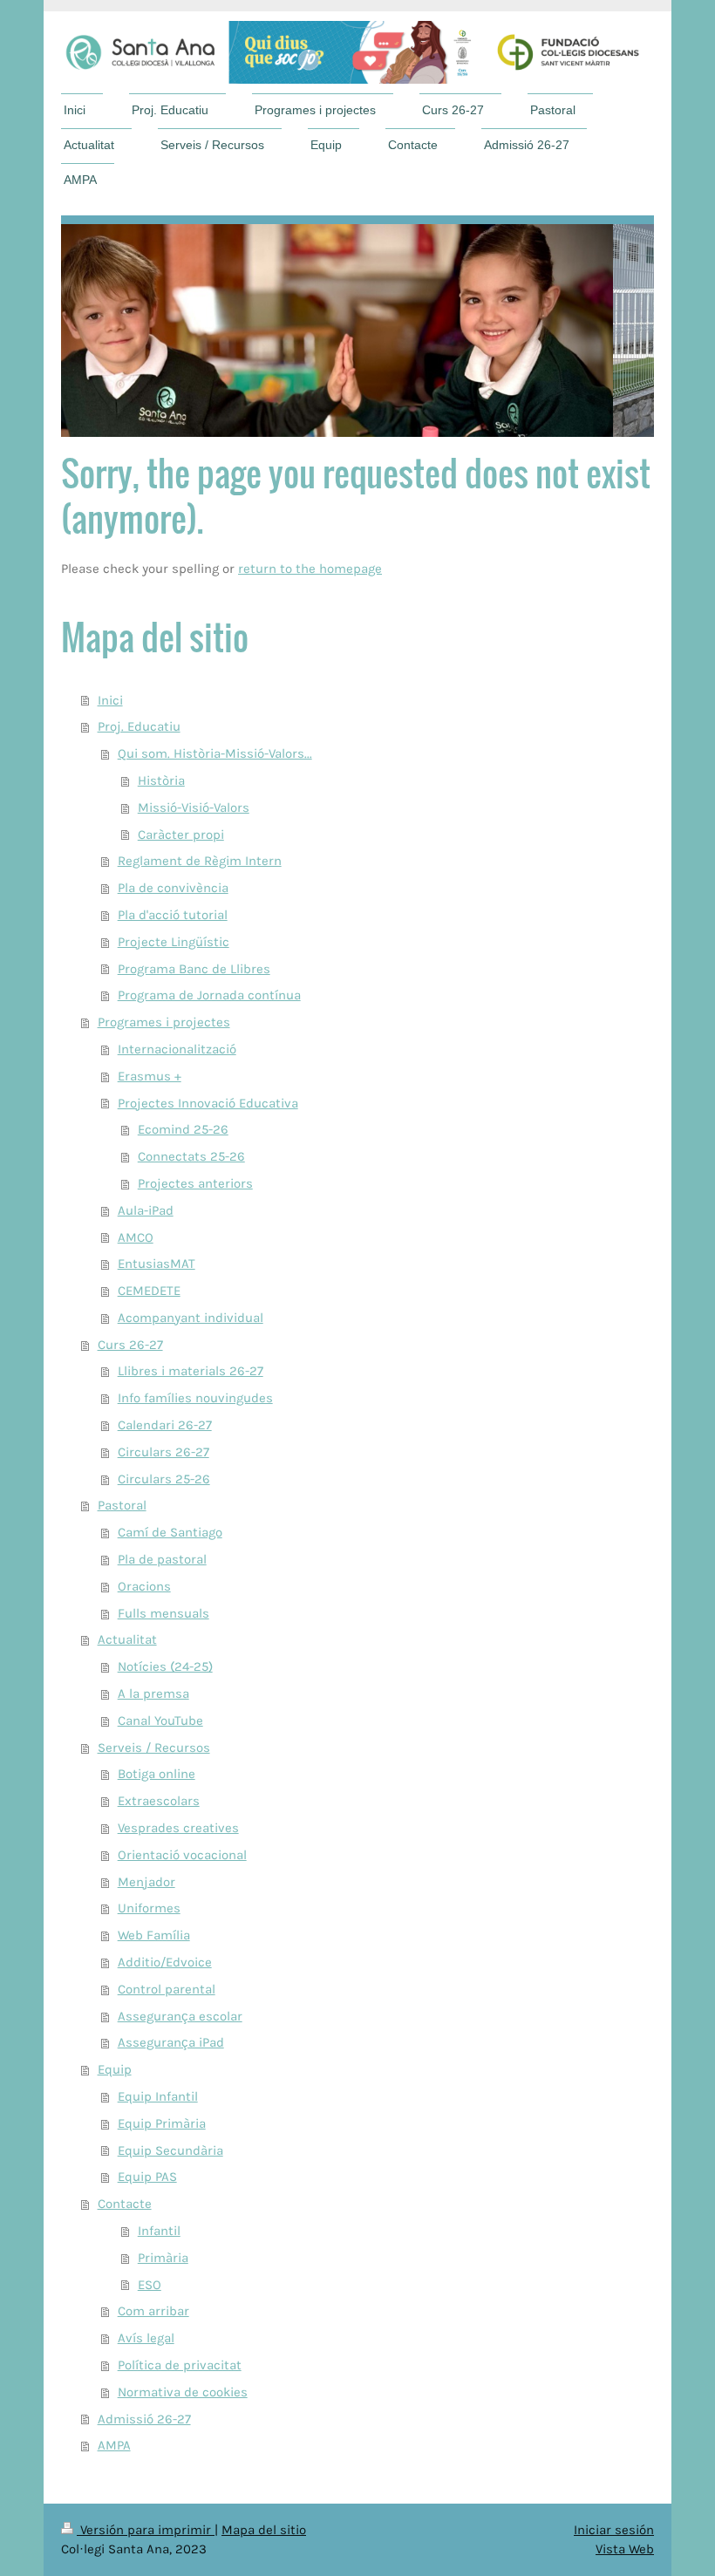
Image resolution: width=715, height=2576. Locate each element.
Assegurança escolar (180, 2016)
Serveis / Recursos (154, 1748)
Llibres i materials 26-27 (191, 1371)
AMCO (136, 1237)
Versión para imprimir (146, 2530)
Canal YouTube (160, 1721)
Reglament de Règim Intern (200, 861)
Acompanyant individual (191, 1318)
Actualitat (127, 1639)
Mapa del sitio (264, 2530)
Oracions (144, 1586)
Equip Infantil (158, 2096)
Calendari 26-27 (165, 1425)
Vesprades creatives (178, 1828)
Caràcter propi (181, 835)
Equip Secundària (170, 2150)
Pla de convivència (173, 888)
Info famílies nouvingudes (195, 1398)
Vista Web (625, 2549)
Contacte (125, 2204)
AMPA (114, 2445)
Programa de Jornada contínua (209, 995)
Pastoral (122, 1505)
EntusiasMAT (157, 1264)
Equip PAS (147, 2177)
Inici (110, 700)
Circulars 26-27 (163, 1452)
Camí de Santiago (170, 1532)
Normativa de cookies (183, 2392)
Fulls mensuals (163, 1613)
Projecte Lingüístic (174, 942)
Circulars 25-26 (164, 1479)
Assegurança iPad (171, 2042)
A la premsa (153, 1693)
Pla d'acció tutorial (173, 915)
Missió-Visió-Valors (194, 808)
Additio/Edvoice (165, 1962)
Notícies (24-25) (165, 1666)
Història (161, 780)
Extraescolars (159, 1801)
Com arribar (153, 2311)
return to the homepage (310, 569)
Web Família (154, 1935)
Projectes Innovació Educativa (208, 1103)
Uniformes (149, 1908)
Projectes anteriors (195, 1183)
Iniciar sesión (614, 2530)
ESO (150, 2285)
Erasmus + (150, 1076)
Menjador (146, 1882)
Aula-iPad (146, 1210)
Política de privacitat (180, 2365)
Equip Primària (162, 2123)
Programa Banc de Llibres (194, 969)
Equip (115, 2069)
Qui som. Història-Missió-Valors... (215, 753)
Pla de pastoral (162, 1559)
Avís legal (146, 2338)
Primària (163, 2258)
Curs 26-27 (130, 1345)
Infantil (159, 2231)
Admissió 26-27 (144, 2419)
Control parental (167, 1989)
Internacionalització (177, 1049)
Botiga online (157, 1774)
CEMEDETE (149, 1291)
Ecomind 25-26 (183, 1129)
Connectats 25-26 (191, 1156)
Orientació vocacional (182, 1855)
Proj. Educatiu (139, 726)
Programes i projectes (164, 1022)
